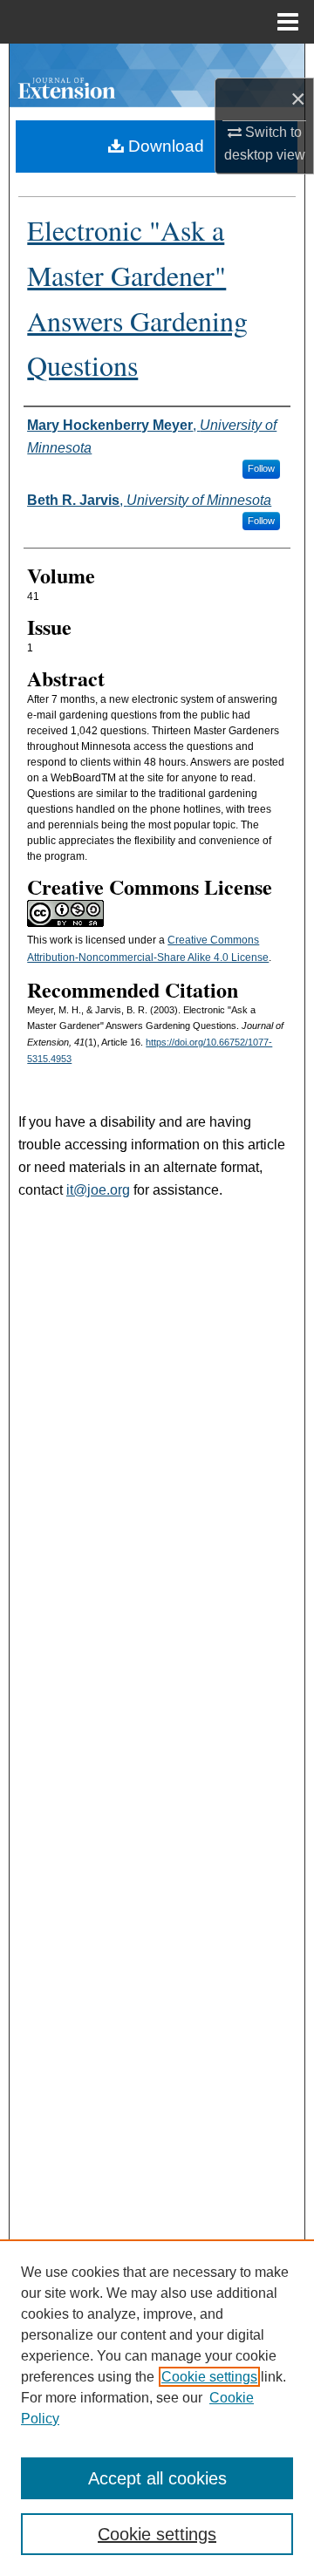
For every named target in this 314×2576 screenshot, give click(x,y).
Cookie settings (209, 2377)
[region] (157, 2408)
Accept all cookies (157, 2478)
